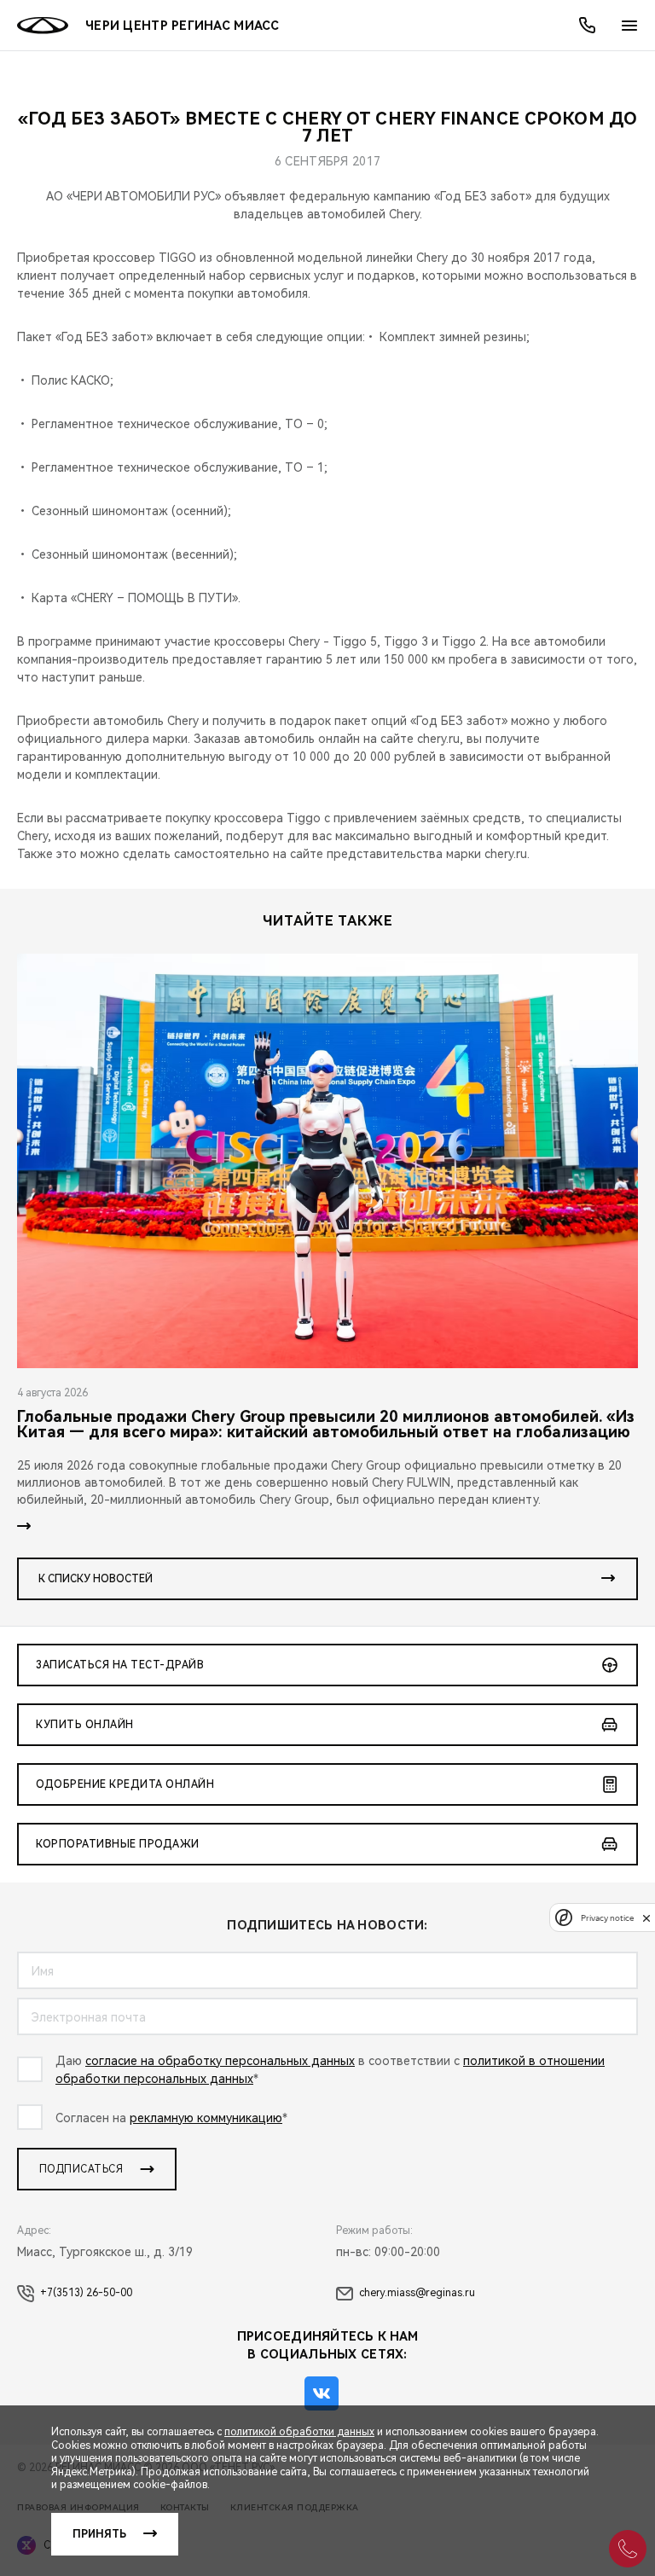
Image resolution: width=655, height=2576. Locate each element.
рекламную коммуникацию (206, 2118)
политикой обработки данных (299, 2432)
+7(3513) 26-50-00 (86, 2293)
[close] (646, 1918)
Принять (99, 2534)
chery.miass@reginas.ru (417, 2293)
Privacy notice (607, 1918)
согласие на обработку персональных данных (220, 2061)
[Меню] (629, 26)
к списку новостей (96, 1579)
